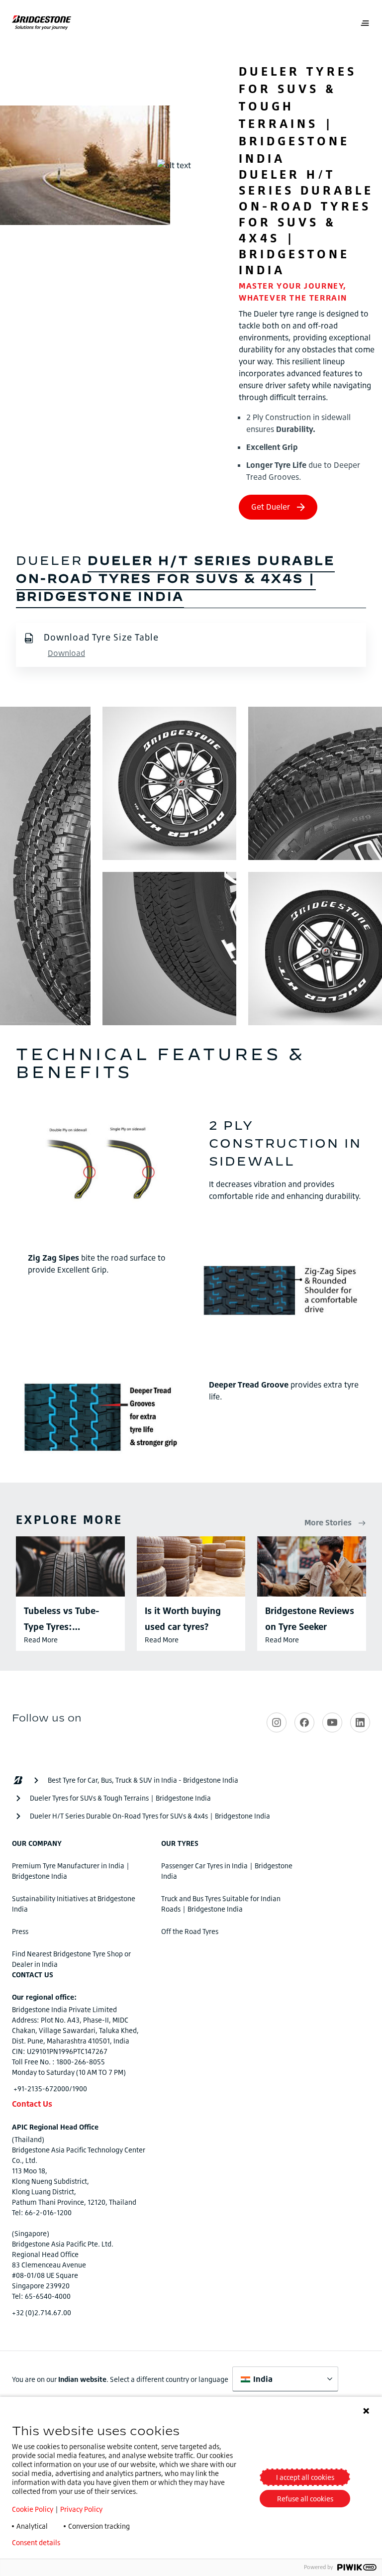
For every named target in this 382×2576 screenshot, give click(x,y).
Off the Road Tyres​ (190, 1931)
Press (20, 1931)
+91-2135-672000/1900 (50, 2089)
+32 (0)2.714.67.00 (42, 2312)
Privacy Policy (81, 2509)
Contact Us (32, 2104)
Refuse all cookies (305, 2499)
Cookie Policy (33, 2509)
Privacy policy (97, 2543)
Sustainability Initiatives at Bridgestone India (74, 1904)
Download (66, 653)
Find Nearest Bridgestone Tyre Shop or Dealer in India (71, 1959)
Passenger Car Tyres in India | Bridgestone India (227, 1871)
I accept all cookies (305, 2477)
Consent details (36, 2543)
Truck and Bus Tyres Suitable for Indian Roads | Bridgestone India (221, 1904)
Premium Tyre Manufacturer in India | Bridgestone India (71, 1871)
